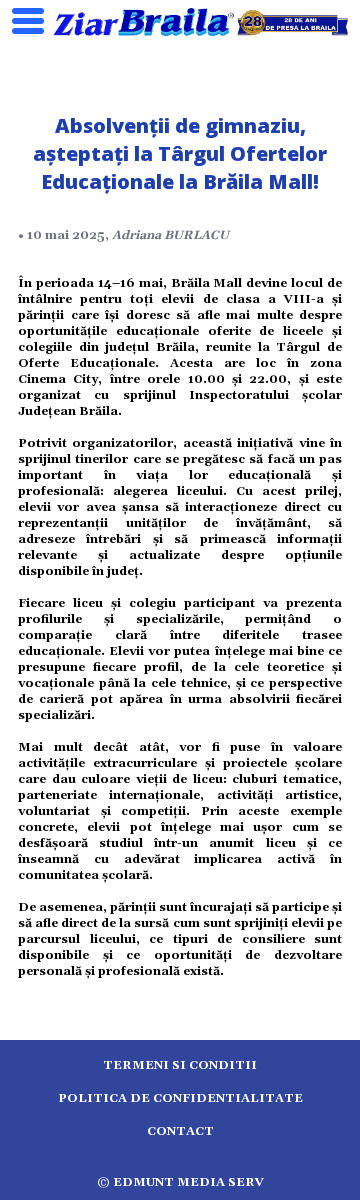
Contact (180, 1131)
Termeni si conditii (180, 1065)
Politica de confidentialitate (180, 1098)
